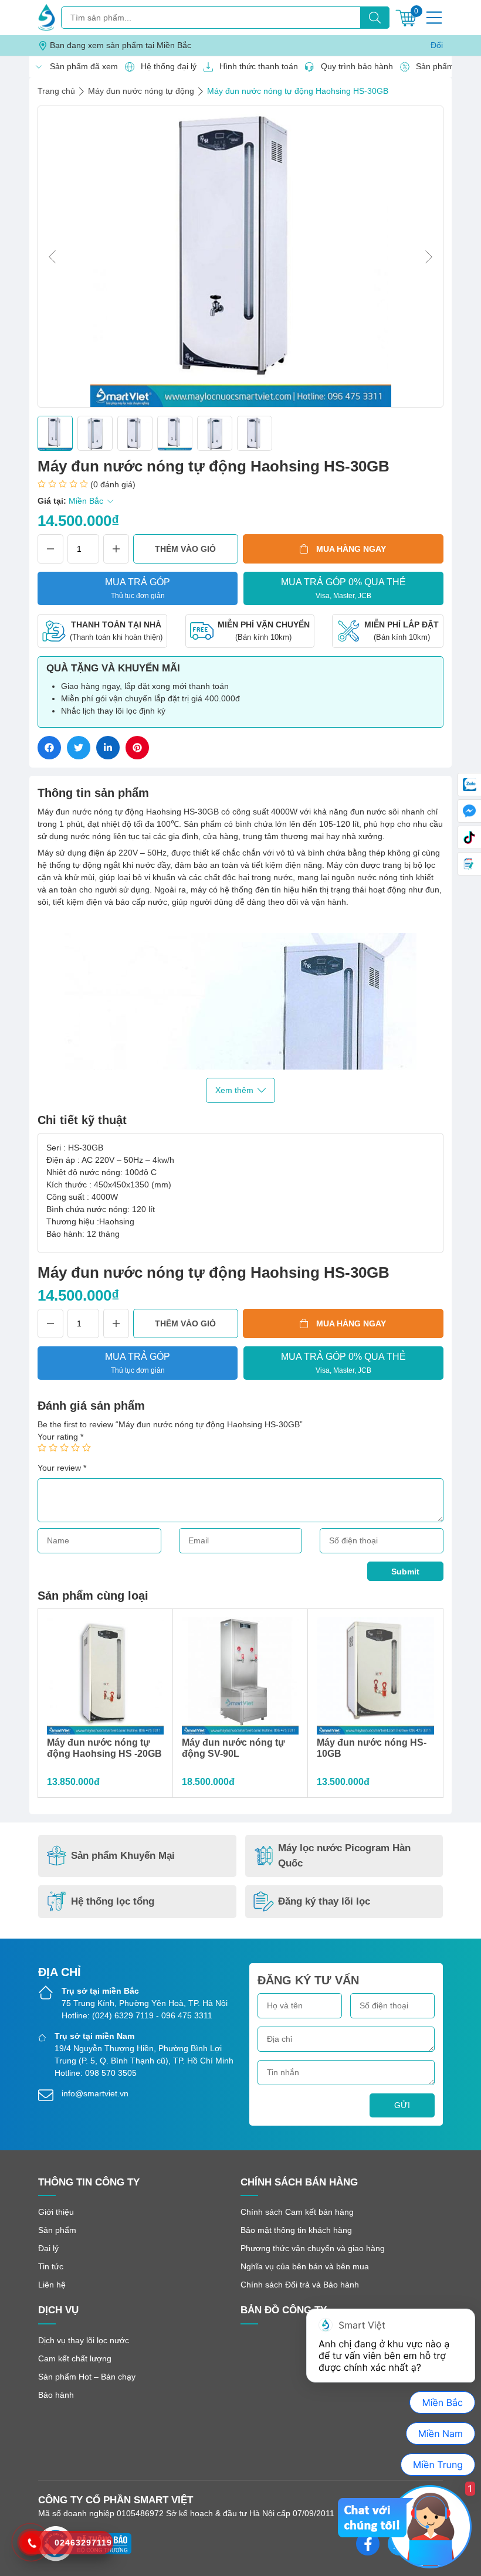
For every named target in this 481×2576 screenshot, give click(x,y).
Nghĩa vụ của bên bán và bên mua (305, 2266)
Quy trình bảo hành (354, 66)
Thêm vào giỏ (185, 549)
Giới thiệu (56, 2212)
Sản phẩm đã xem (81, 66)
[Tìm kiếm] (375, 18)
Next (429, 257)
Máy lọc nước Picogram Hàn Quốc (344, 1856)
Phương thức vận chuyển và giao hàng (313, 2248)
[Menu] (434, 18)
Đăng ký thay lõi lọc (324, 1901)
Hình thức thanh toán (255, 66)
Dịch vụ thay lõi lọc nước (84, 2340)
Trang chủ (56, 91)
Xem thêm (234, 1090)
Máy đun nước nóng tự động (141, 91)
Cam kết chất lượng (75, 2358)
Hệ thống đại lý (165, 66)
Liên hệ (52, 2285)
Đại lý (48, 2248)
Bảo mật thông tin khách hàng (296, 2230)
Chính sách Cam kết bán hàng (297, 2212)
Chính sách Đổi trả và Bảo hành (300, 2285)
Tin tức (51, 2266)
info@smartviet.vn (95, 2093)
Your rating (60, 1437)
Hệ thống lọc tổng (113, 1901)
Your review (62, 1468)
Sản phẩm (57, 2230)
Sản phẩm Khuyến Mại (123, 1856)
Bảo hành (56, 2395)
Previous (52, 257)
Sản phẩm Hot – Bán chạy (87, 2377)
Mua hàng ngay (351, 549)
